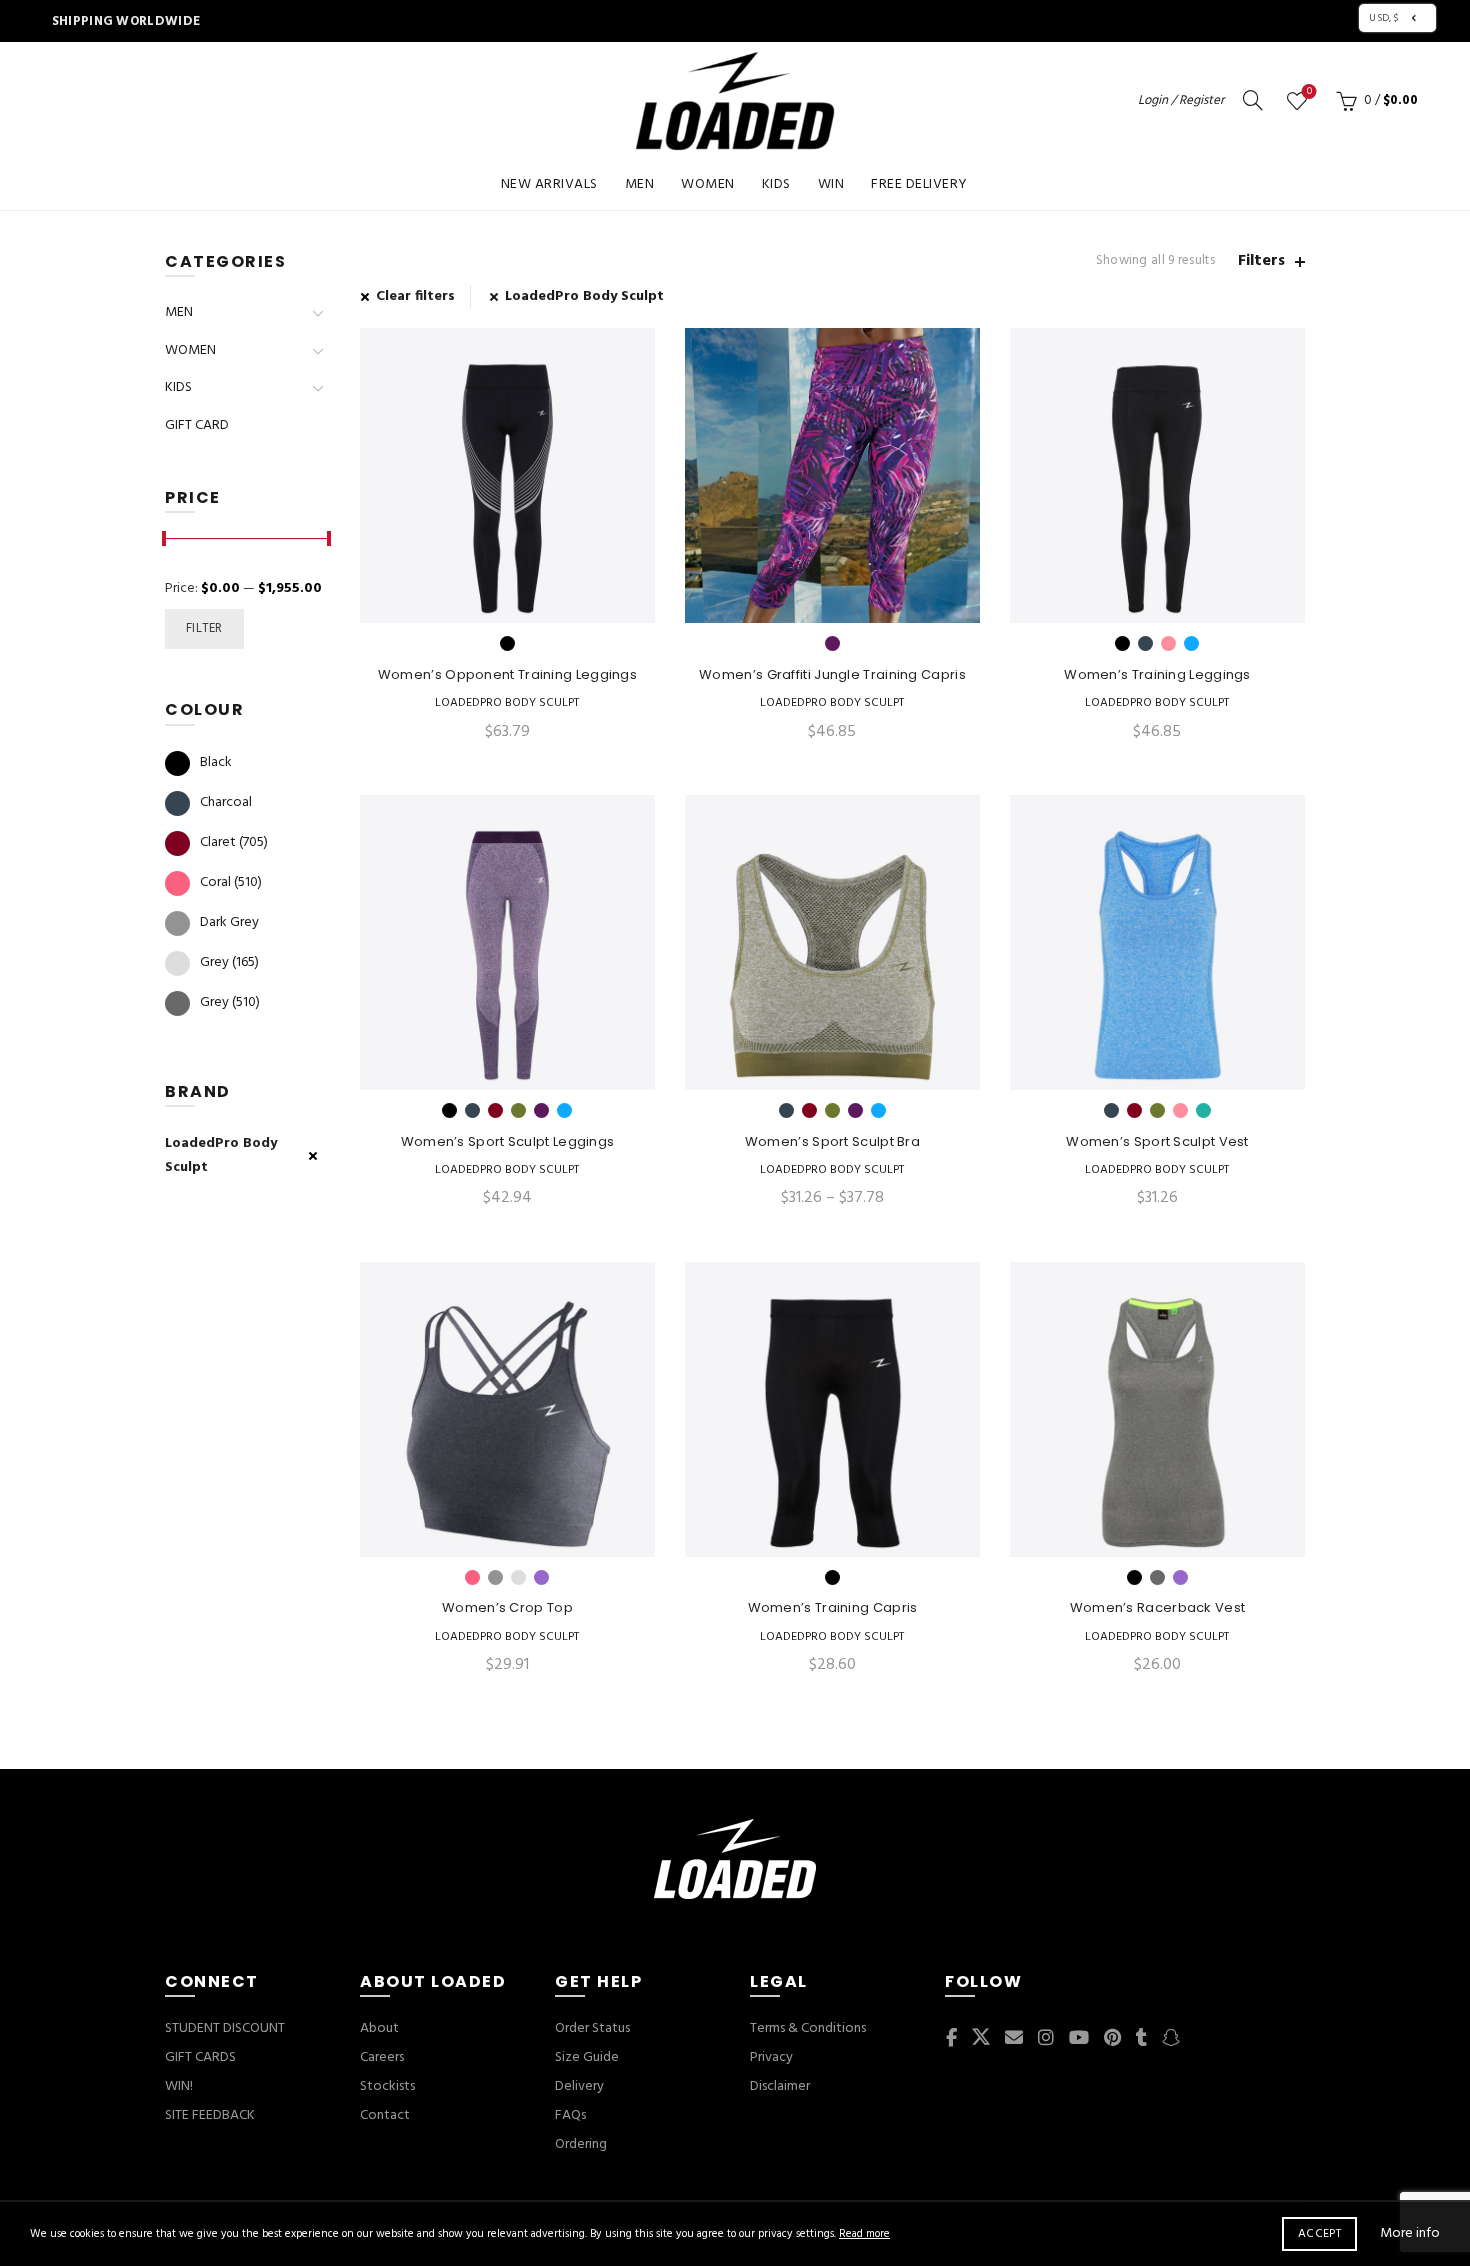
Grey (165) (229, 962)
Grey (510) (230, 1002)
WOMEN (708, 184)
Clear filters (415, 296)
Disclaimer (780, 2086)
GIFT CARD (197, 425)
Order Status (592, 2028)
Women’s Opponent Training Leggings (507, 675)
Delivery (579, 2086)
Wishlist (1309, 92)
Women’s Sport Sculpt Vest (1157, 1142)
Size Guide (587, 2057)
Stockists (387, 2086)
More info (1410, 2233)
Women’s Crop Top (507, 1608)
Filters (1261, 261)
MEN (640, 184)
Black (216, 762)
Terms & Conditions (808, 2028)
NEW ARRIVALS (549, 184)
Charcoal (226, 802)
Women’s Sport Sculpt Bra (832, 1142)
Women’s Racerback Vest (1158, 1608)
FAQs (570, 2115)
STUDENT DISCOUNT (225, 2028)
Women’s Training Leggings (1157, 675)
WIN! (179, 2086)
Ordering (581, 2144)
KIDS (776, 184)
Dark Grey (229, 922)
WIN (831, 184)
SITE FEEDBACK (210, 2115)
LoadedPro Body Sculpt (584, 296)
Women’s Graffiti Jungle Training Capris (832, 675)
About (379, 2028)
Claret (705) (234, 842)
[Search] (1253, 100)
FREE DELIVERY (919, 184)
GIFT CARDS (200, 2057)
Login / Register (1181, 100)
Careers (382, 2057)
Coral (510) (231, 882)
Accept (1319, 2234)
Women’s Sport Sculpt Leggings (508, 1142)
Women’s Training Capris (833, 1608)
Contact (385, 2115)
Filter (204, 628)
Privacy (771, 2057)
